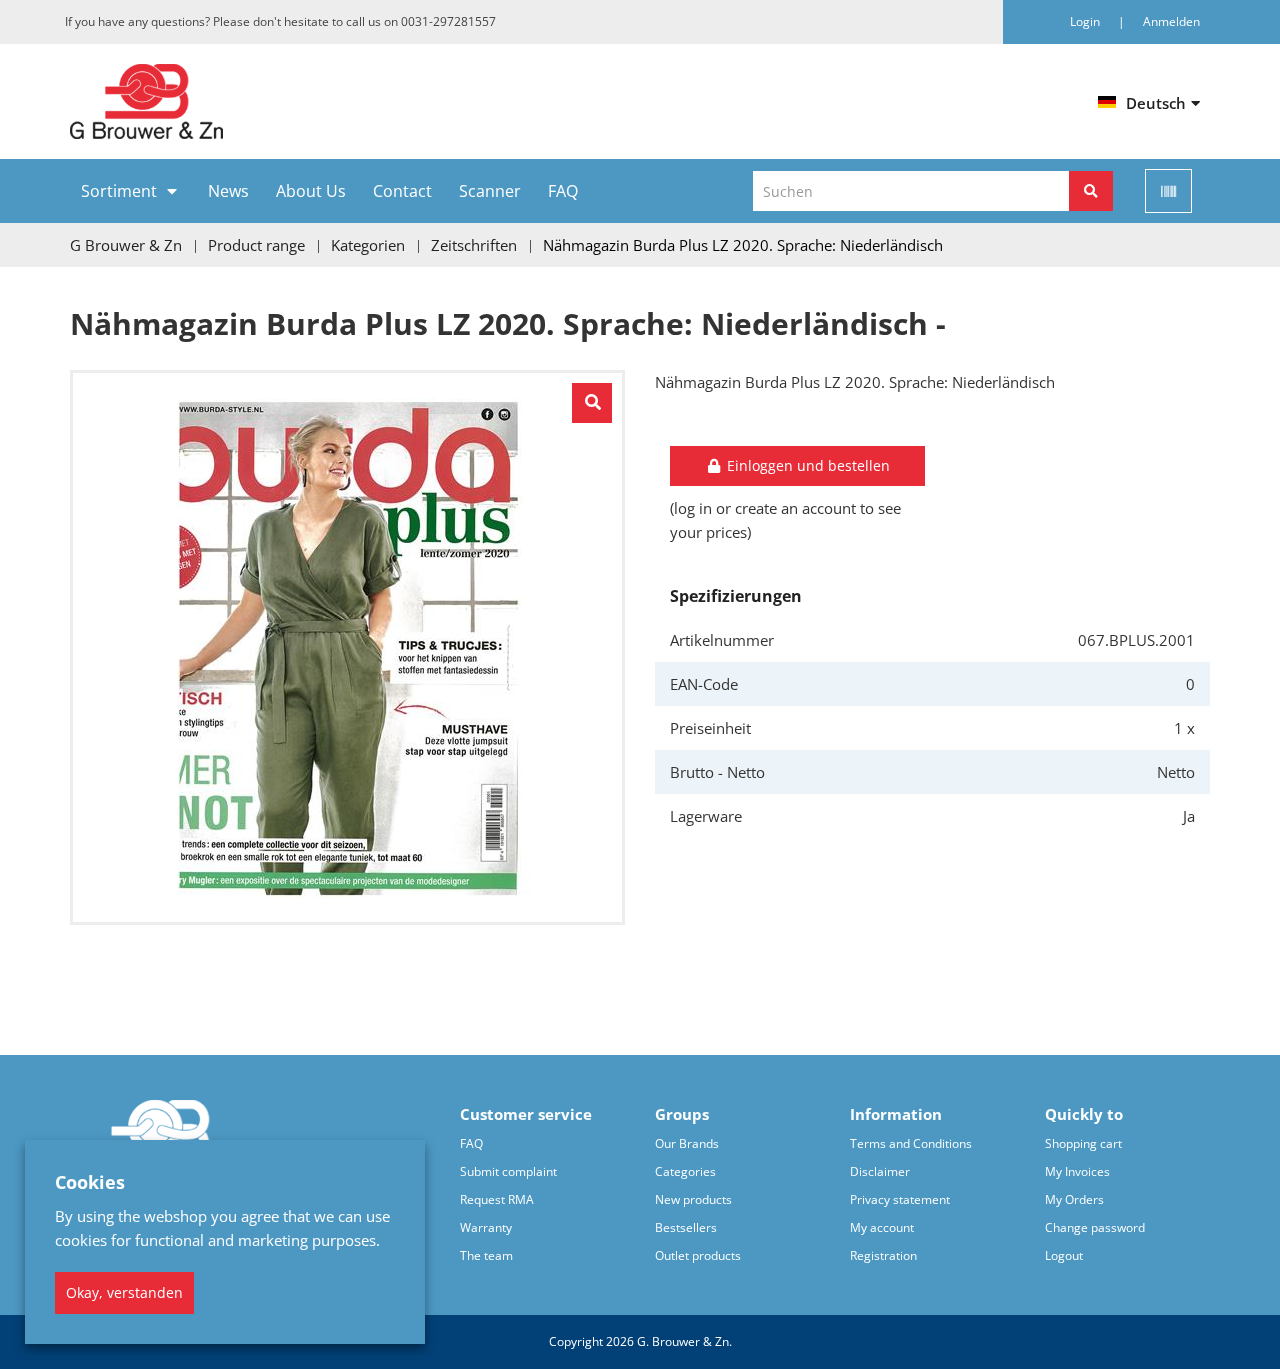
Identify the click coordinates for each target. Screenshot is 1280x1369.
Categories (685, 1171)
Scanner (490, 191)
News (228, 191)
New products (693, 1199)
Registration (883, 1255)
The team (486, 1255)
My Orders (1074, 1199)
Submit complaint (508, 1171)
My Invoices (1077, 1171)
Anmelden (1171, 21)
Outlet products (698, 1255)
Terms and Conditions (911, 1143)
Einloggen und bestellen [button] (806, 465)
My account (882, 1227)
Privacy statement (900, 1199)
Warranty (486, 1227)
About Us (311, 191)
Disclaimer (880, 1171)
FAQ (563, 191)
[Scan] (1168, 191)
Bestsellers (686, 1227)
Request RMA (497, 1199)
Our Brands (687, 1143)
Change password (1095, 1227)
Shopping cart (1083, 1143)
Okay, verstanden (124, 1292)
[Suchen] (1091, 191)
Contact (402, 191)
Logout (1064, 1255)
